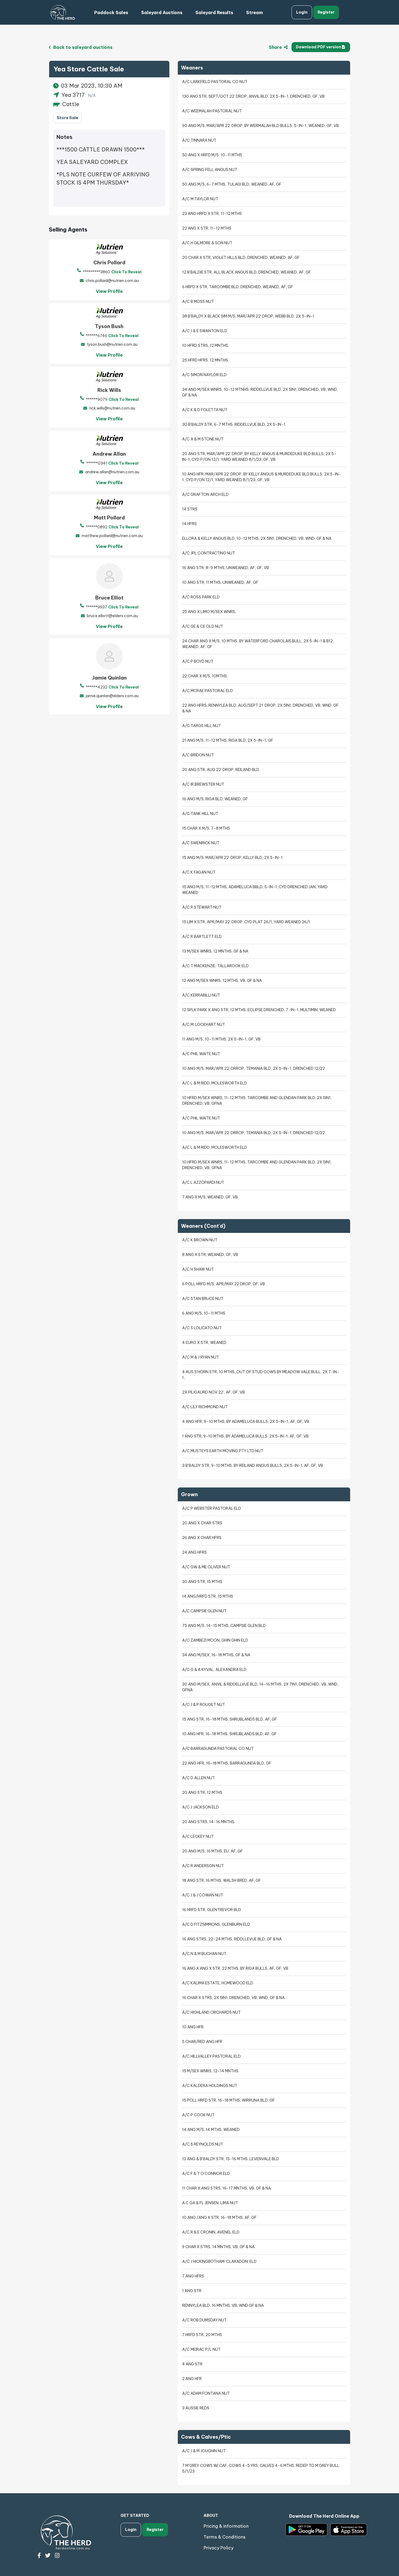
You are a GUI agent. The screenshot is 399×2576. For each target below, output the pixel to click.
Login (302, 12)
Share (276, 47)
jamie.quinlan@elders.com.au (112, 696)
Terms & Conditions (224, 2537)
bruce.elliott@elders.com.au (112, 616)
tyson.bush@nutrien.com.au (112, 344)
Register (326, 12)
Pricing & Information (226, 2526)
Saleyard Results (214, 12)
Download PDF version (319, 47)
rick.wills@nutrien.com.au (112, 408)
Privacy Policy (218, 2548)
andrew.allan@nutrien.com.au (112, 472)
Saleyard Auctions (162, 12)
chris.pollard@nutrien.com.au (112, 281)
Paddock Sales (111, 12)
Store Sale (67, 118)
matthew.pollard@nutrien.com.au (112, 536)
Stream (254, 12)
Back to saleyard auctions (82, 47)
